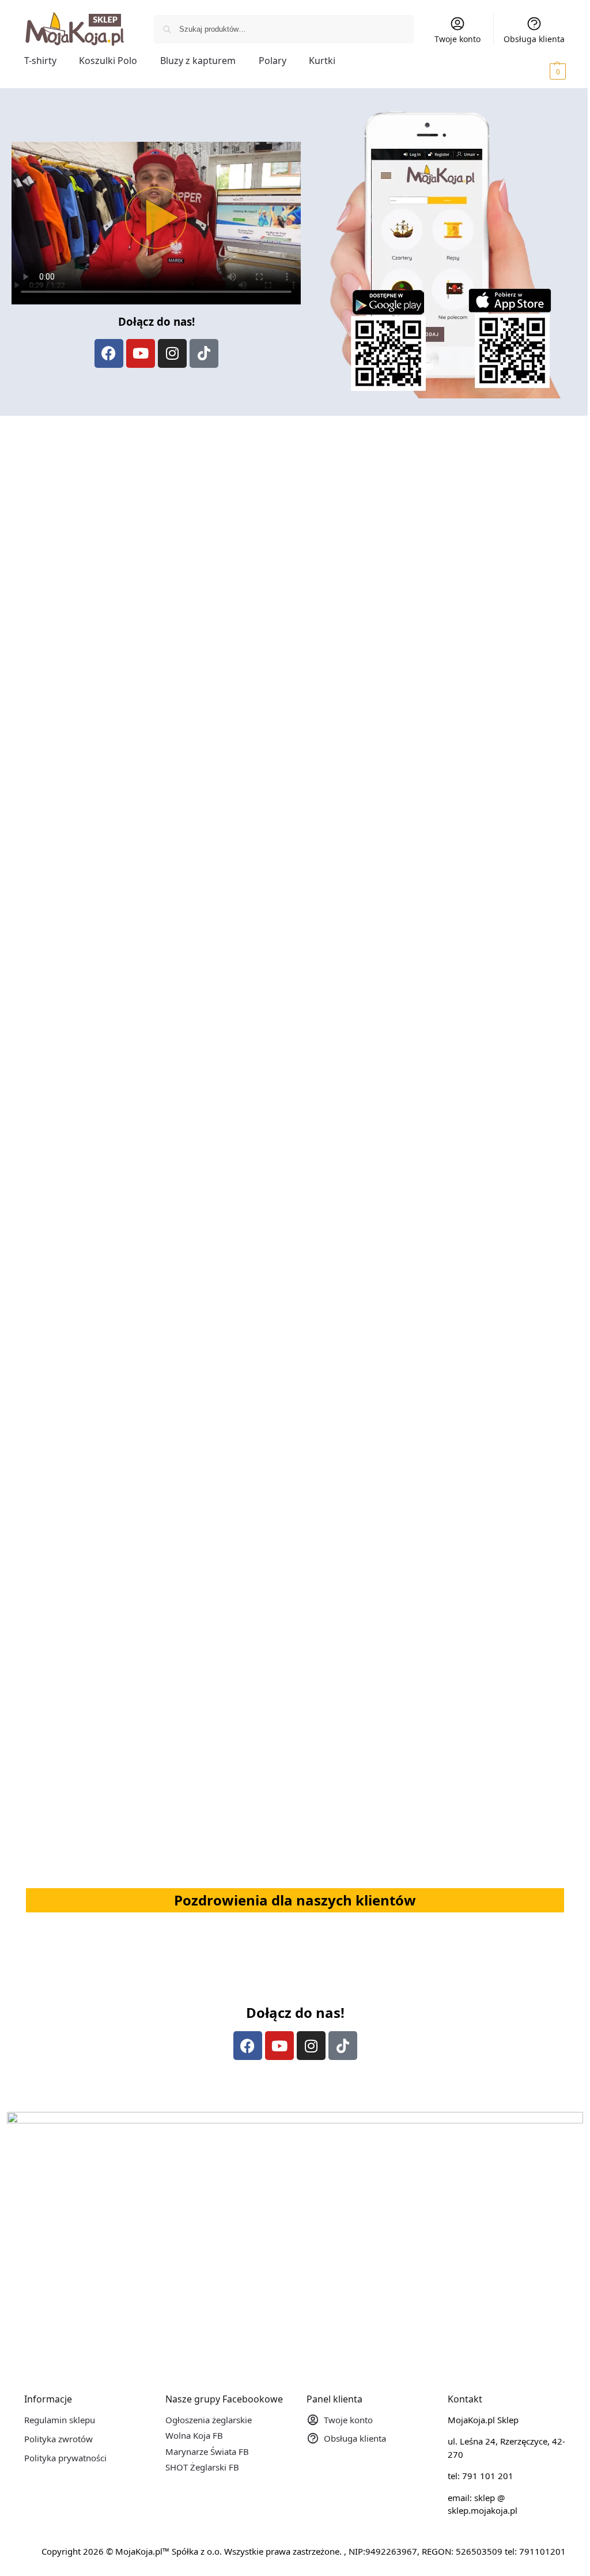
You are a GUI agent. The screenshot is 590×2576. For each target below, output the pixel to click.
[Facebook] (109, 353)
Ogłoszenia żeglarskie (209, 2420)
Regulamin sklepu (60, 2420)
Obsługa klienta (534, 39)
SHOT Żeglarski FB (202, 2467)
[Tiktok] (204, 353)
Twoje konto (457, 39)
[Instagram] (172, 353)
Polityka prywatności (65, 2458)
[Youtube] (141, 353)
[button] (542, 71)
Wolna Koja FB (194, 2435)
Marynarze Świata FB (207, 2451)
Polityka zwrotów (58, 2439)
